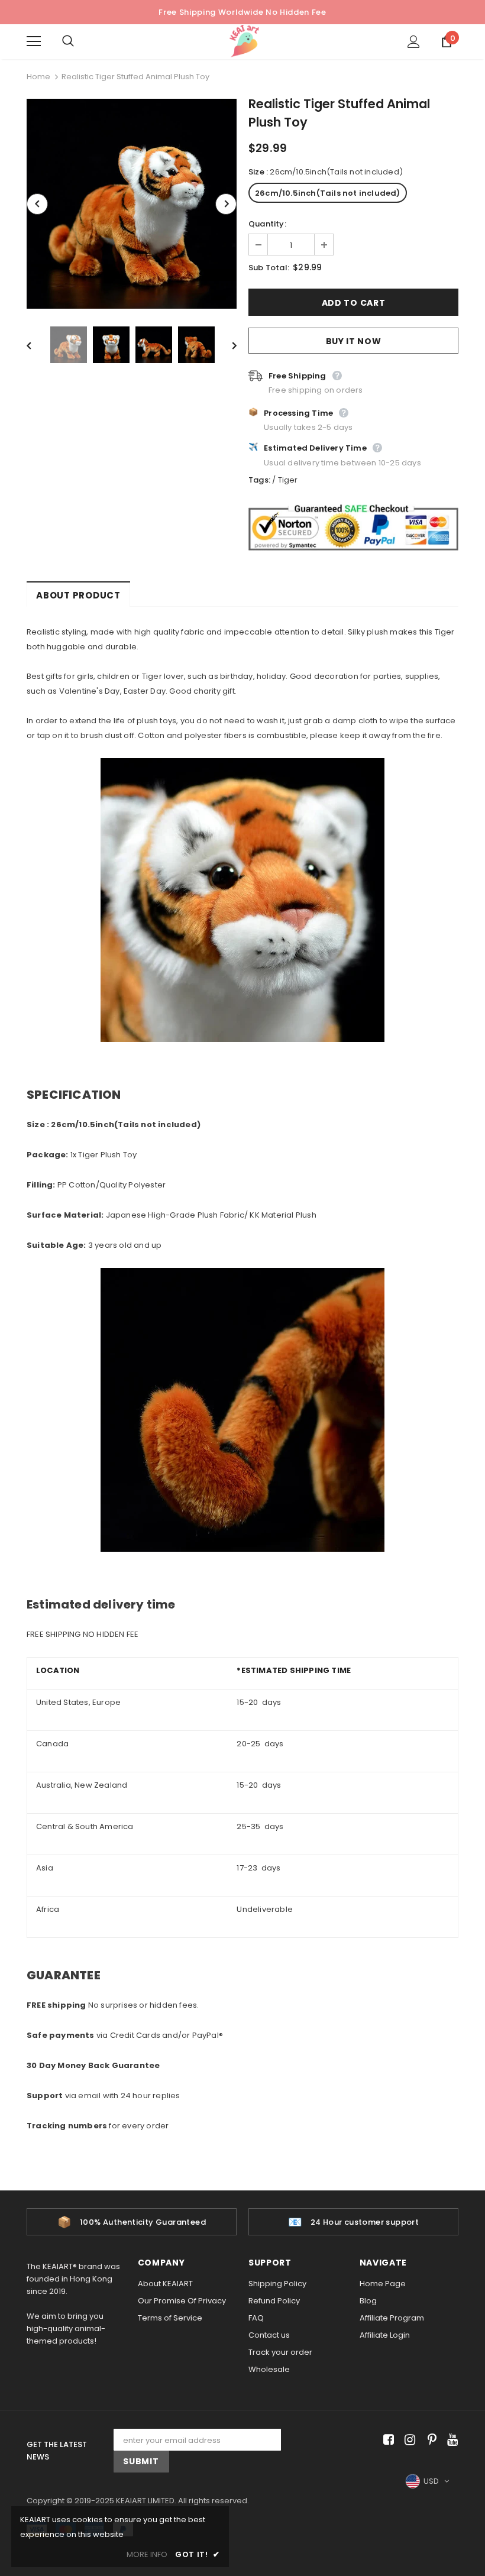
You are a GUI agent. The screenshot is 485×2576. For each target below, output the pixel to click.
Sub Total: (269, 268)
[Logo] (244, 41)
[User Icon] (414, 42)
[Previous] (37, 204)
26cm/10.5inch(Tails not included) (328, 193)
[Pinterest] (429, 2440)
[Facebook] (387, 2440)
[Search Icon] (80, 41)
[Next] (226, 204)
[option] (132, 204)
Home (38, 77)
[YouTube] (450, 2440)
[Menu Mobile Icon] (34, 41)
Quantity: (267, 224)
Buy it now (354, 341)
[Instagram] (408, 2440)
